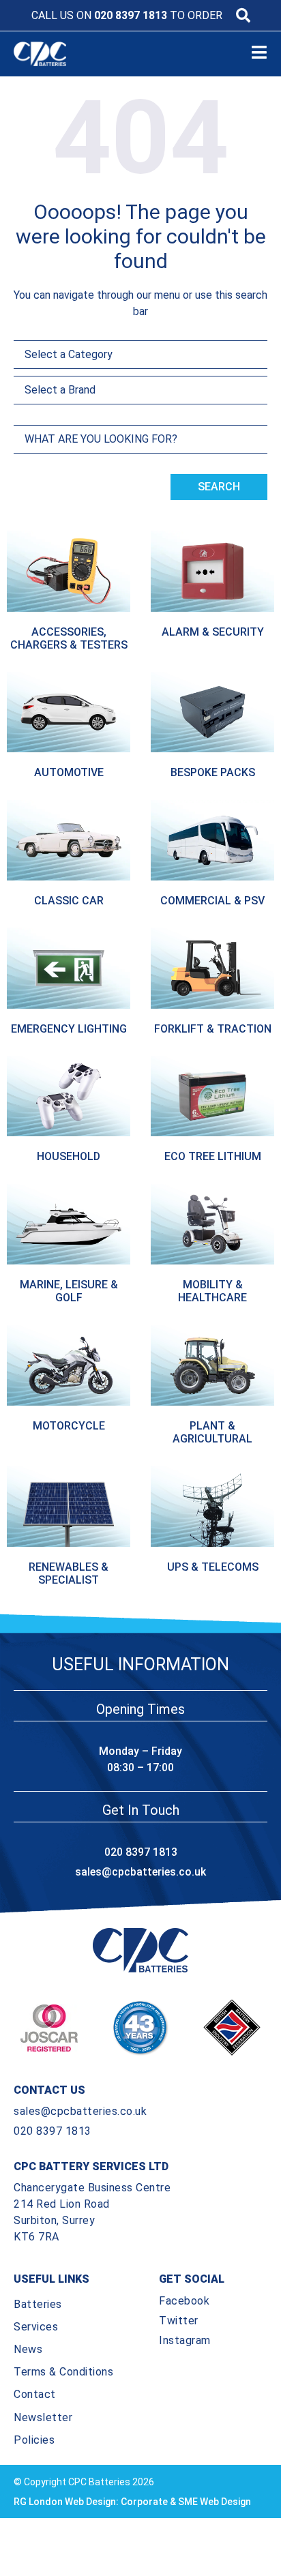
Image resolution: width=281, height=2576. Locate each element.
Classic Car (69, 901)
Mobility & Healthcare (212, 1291)
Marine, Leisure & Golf (69, 1291)
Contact (35, 2394)
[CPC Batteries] (52, 54)
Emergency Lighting (69, 1029)
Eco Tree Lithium (213, 1156)
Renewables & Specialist (69, 1573)
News (28, 2349)
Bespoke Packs (213, 772)
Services (36, 2327)
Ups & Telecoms (213, 1567)
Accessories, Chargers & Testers (69, 638)
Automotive (69, 772)
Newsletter (43, 2417)
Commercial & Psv (212, 901)
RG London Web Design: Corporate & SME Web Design (132, 2502)
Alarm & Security (213, 632)
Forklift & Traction (213, 1029)
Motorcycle (69, 1426)
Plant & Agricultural (212, 1432)
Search (219, 487)
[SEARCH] (243, 15)
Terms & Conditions (63, 2372)
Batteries (38, 2304)
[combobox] (140, 439)
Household (69, 1156)
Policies (34, 2440)
